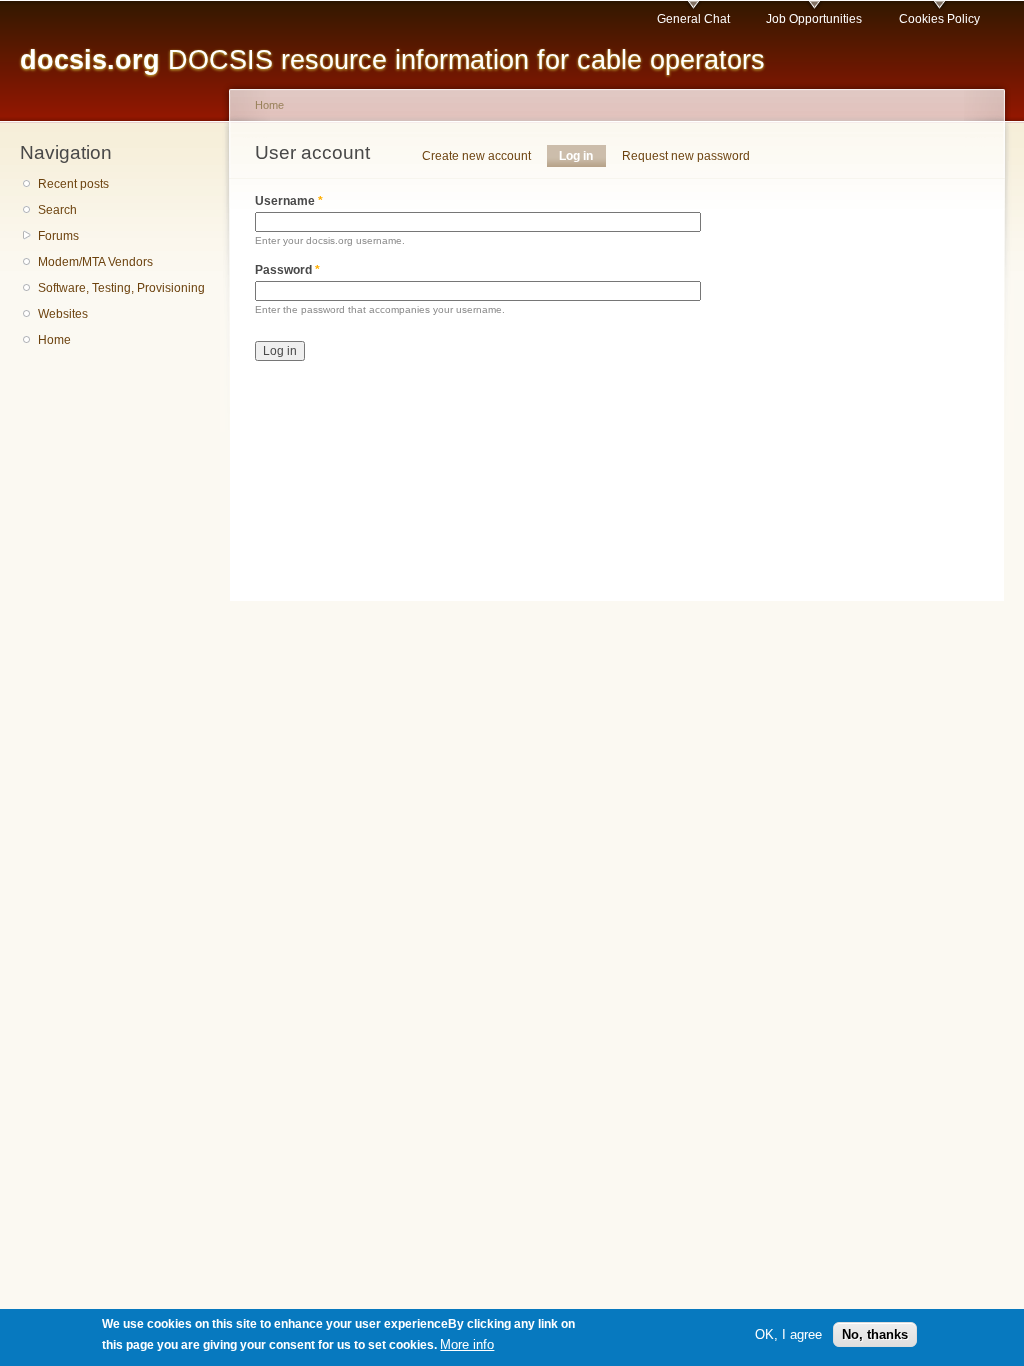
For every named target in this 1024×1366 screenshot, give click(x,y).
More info (467, 1344)
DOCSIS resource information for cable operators (392, 59)
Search (57, 210)
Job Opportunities (814, 19)
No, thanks (875, 1334)
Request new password (686, 156)
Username (289, 201)
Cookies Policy (939, 19)
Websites (63, 314)
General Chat (693, 19)
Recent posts (73, 184)
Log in (582, 156)
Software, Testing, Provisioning (121, 288)
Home (54, 340)
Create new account (476, 156)
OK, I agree (788, 1334)
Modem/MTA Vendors (95, 262)
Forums (58, 236)
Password (287, 270)
